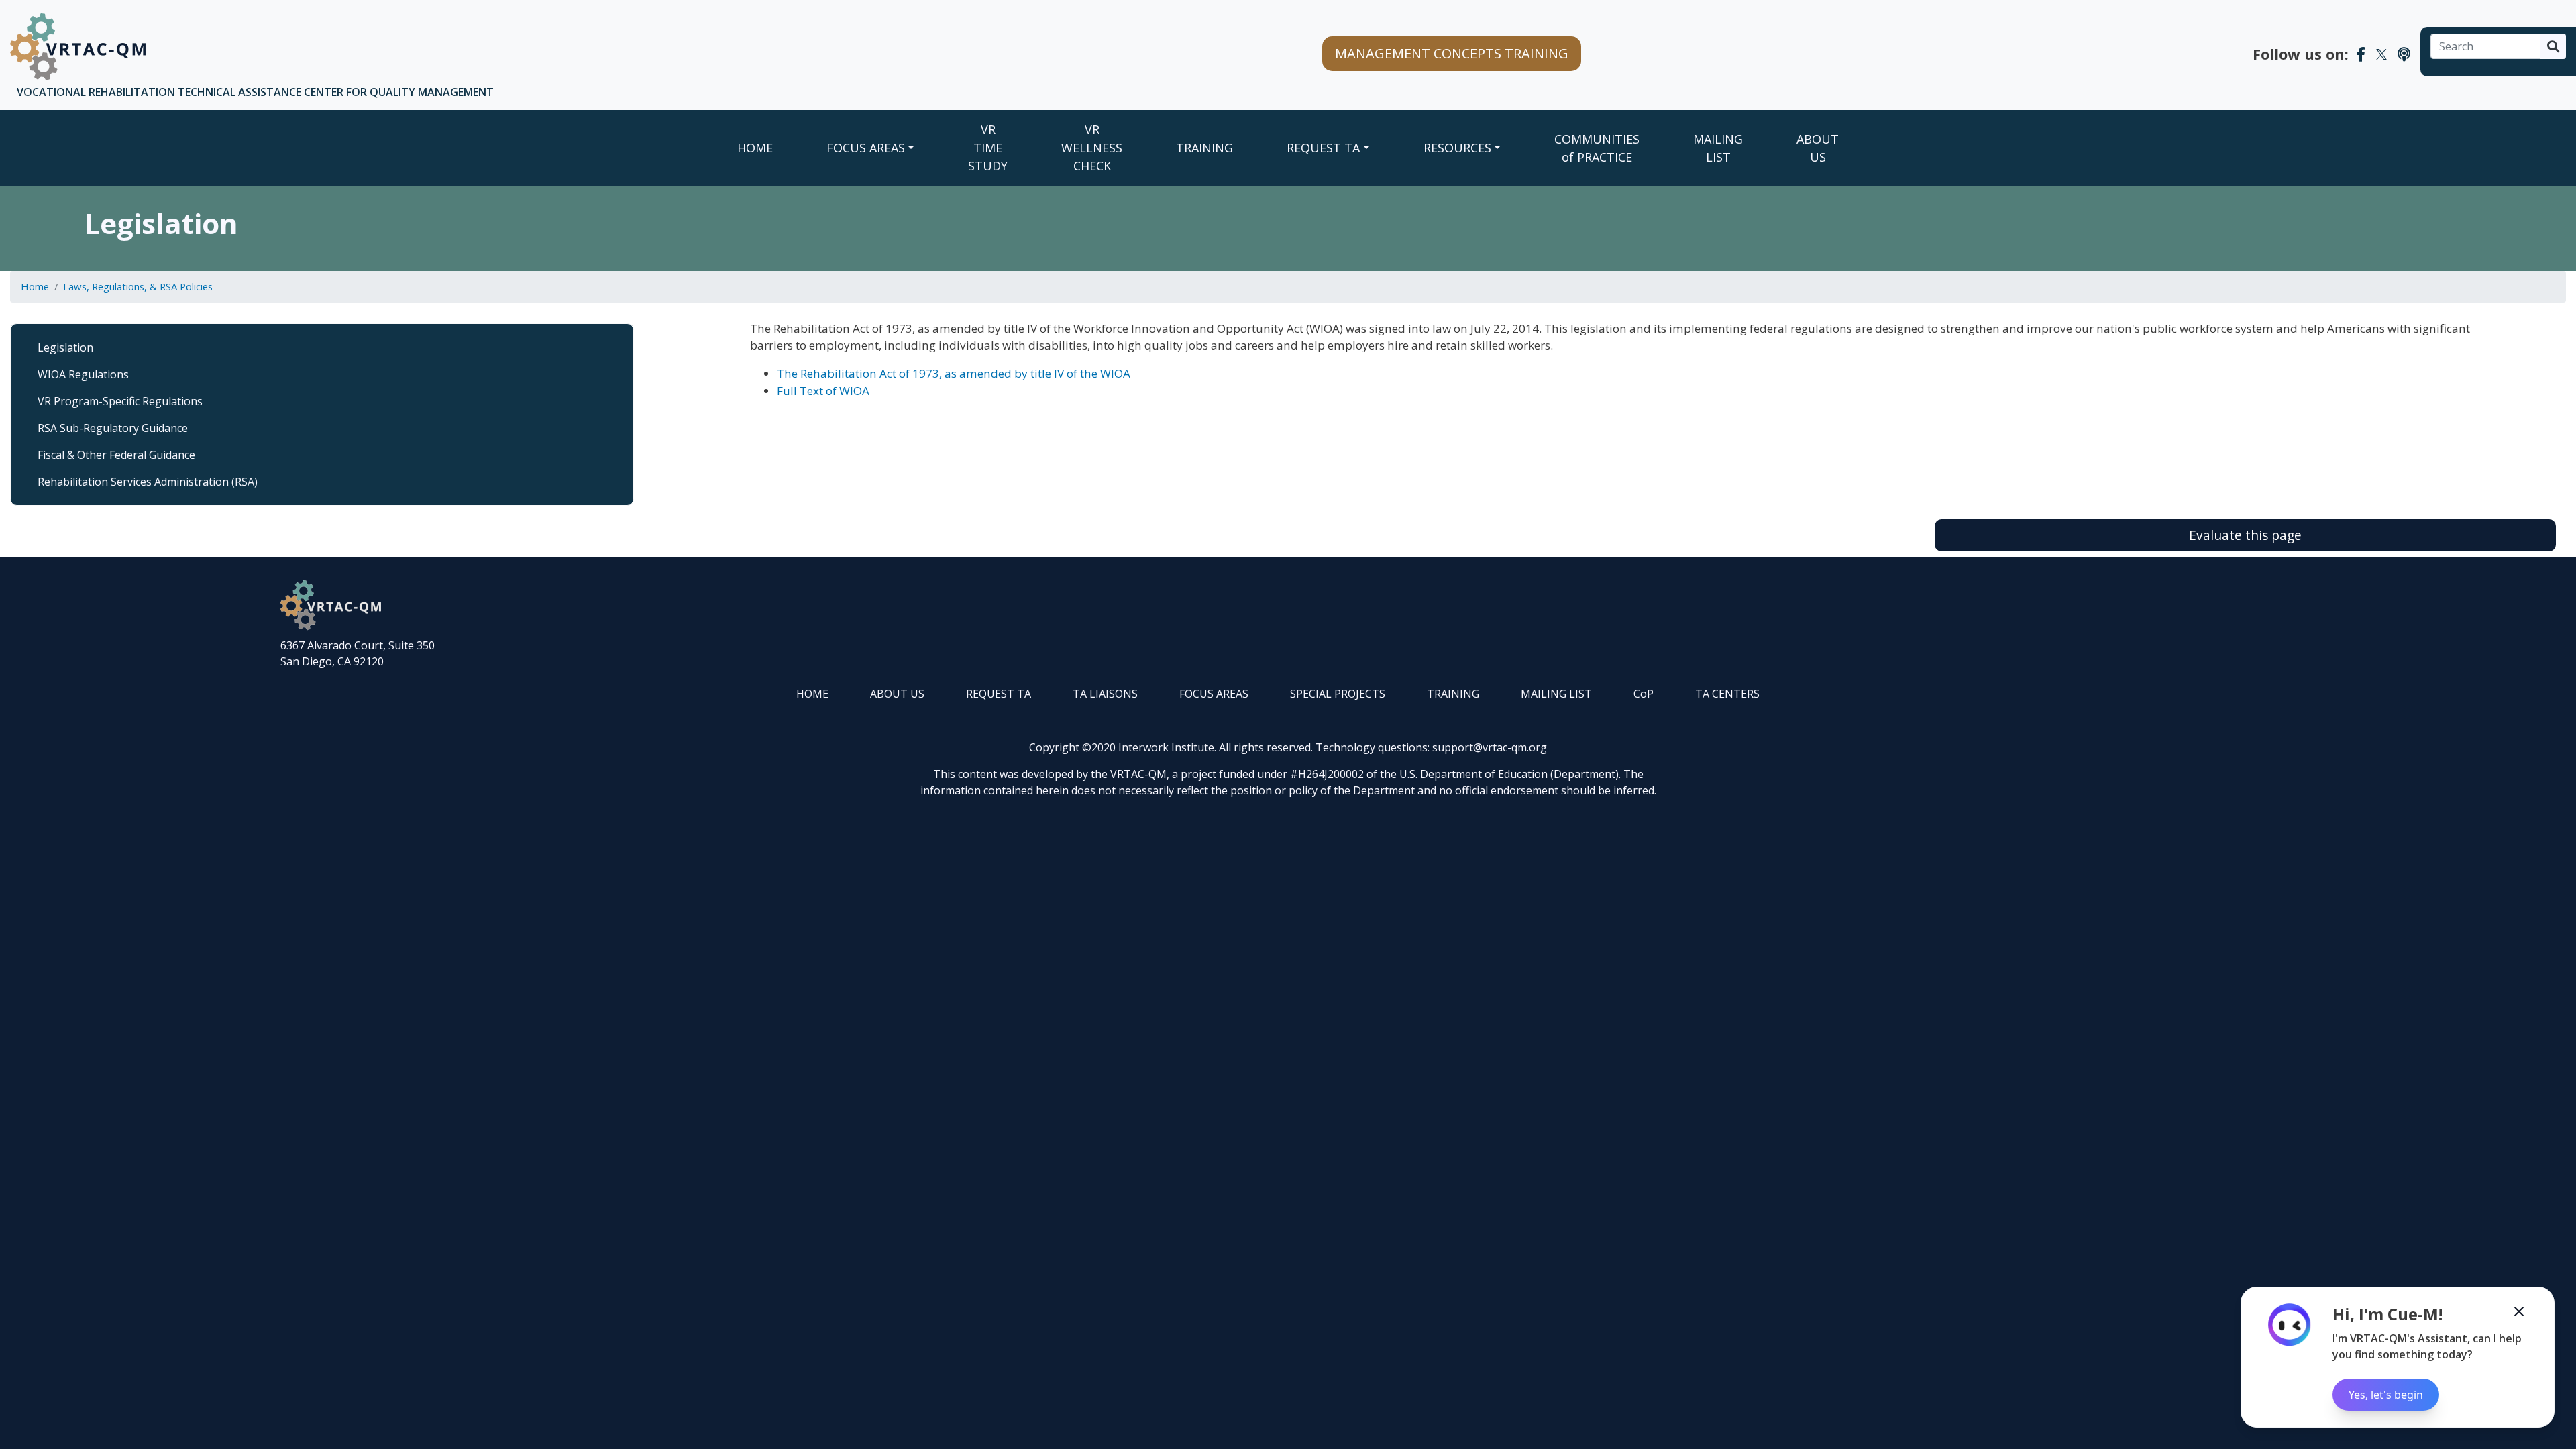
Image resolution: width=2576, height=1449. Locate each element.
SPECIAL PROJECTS (1338, 694)
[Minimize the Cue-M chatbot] (2519, 1311)
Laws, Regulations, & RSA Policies (138, 286)
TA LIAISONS (1105, 694)
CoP (1644, 694)
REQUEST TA (1323, 148)
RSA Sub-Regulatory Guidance (113, 428)
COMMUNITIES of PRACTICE (1597, 148)
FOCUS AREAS (866, 148)
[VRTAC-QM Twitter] (2381, 54)
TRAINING (1204, 148)
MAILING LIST (1718, 148)
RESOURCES (1457, 148)
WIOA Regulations (83, 374)
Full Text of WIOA (823, 391)
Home (755, 148)
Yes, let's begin (2386, 1395)
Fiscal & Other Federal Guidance (116, 455)
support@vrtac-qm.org (1490, 747)
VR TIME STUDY (988, 148)
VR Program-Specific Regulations (120, 401)
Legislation (65, 347)
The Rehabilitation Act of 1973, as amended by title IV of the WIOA (954, 373)
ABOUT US (1818, 148)
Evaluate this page (2245, 535)
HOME (812, 694)
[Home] (78, 47)
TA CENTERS (1727, 694)
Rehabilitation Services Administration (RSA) (148, 482)
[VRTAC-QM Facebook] (2361, 54)
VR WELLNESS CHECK (1092, 148)
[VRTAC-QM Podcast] (2404, 54)
